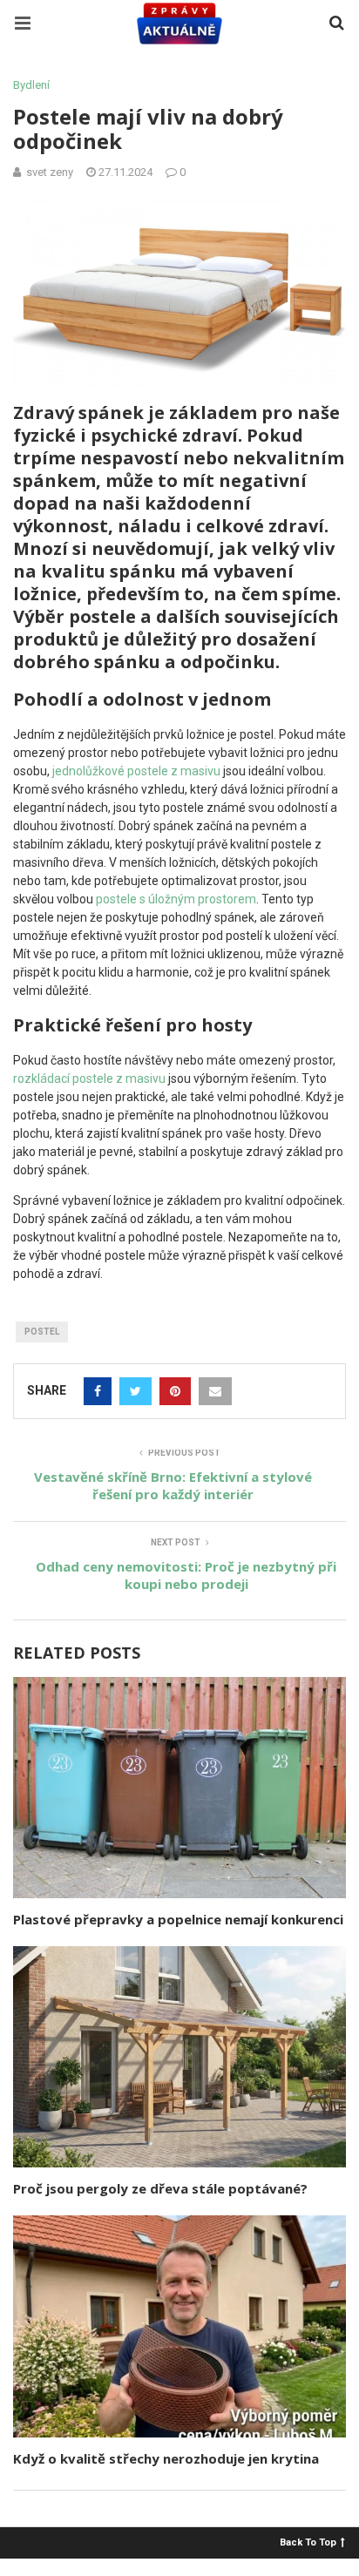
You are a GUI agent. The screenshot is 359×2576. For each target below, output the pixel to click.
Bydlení (31, 85)
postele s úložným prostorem (176, 899)
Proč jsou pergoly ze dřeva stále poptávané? (160, 2188)
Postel (42, 1332)
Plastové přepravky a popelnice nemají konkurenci (178, 1919)
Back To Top (308, 2542)
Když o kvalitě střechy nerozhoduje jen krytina (166, 2458)
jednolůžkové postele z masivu (136, 771)
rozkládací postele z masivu (89, 1078)
